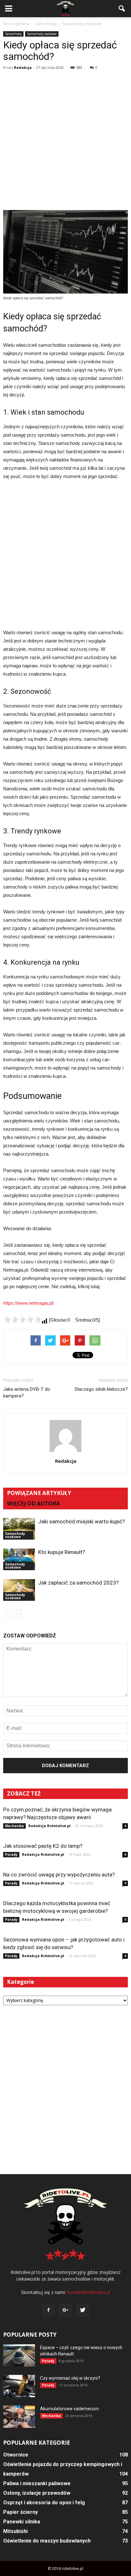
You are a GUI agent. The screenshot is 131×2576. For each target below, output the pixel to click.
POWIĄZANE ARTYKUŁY (39, 1493)
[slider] (22, 1319)
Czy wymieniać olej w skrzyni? (70, 2378)
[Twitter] (83, 2310)
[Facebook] (48, 2310)
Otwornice (16, 2455)
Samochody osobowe (42, 34)
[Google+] (65, 2310)
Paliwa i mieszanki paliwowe (37, 2483)
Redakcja (23, 67)
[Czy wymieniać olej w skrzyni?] (19, 2386)
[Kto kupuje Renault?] (19, 1560)
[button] (122, 9)
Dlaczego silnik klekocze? (101, 1389)
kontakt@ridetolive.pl (89, 2292)
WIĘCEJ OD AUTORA (34, 1503)
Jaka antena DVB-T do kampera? (27, 1393)
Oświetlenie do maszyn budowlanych (47, 2541)
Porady (11, 1854)
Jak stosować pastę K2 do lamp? (43, 1846)
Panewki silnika (22, 2522)
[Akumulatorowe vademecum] (19, 2417)
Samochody (13, 34)
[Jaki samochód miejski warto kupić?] (19, 1529)
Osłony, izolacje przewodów (37, 2493)
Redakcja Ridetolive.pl (49, 1826)
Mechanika (14, 1826)
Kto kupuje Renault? (62, 1552)
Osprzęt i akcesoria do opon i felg (44, 2503)
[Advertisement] (65, 141)
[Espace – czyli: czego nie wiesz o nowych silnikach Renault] (19, 2355)
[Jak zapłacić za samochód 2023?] (19, 1590)
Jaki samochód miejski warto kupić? (82, 1521)
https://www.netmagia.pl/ (28, 1303)
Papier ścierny (21, 2512)
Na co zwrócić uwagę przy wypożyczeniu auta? (59, 1875)
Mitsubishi (15, 2531)
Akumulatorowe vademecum (69, 2409)
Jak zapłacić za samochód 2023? (78, 1583)
